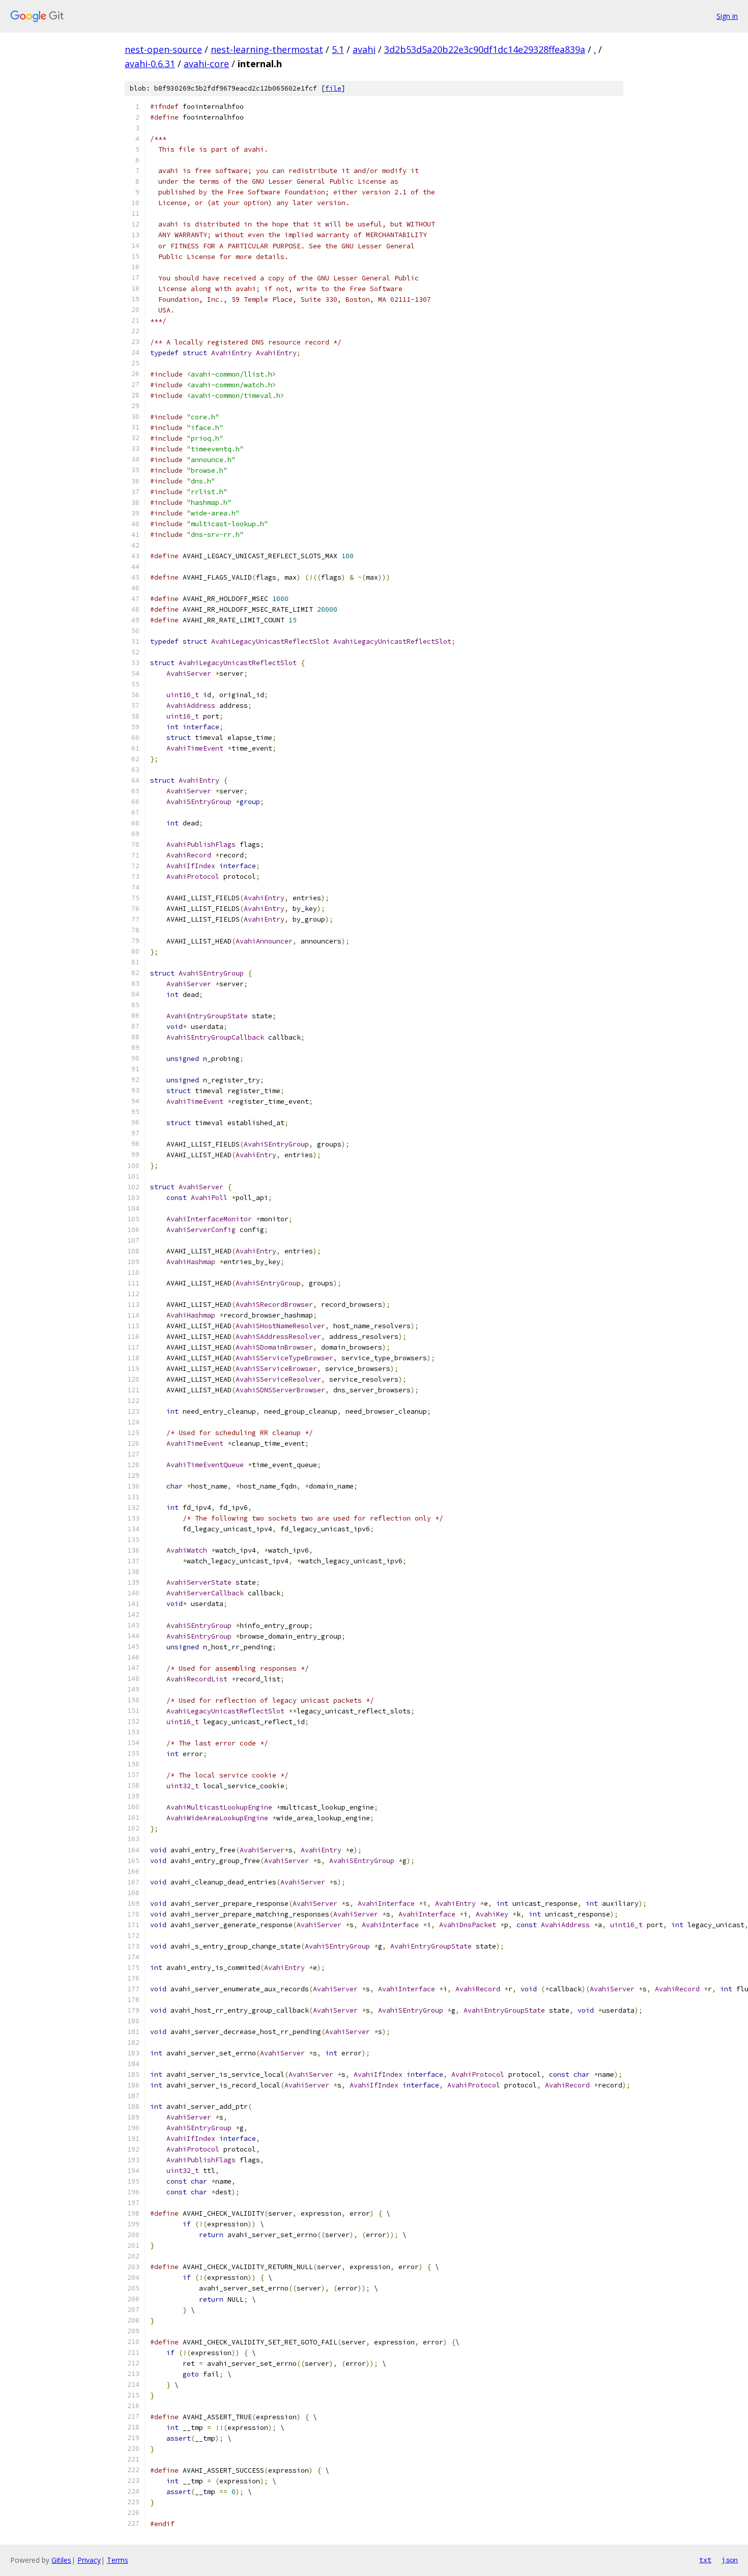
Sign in (727, 16)
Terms (118, 2560)
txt (705, 2560)
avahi (364, 49)
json (730, 2560)
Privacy (89, 2560)
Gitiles (61, 2560)
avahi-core (206, 64)
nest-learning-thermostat (267, 49)
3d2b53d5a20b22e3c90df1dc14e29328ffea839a (485, 49)
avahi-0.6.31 (150, 64)
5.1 (338, 49)
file (333, 88)
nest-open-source (163, 49)
